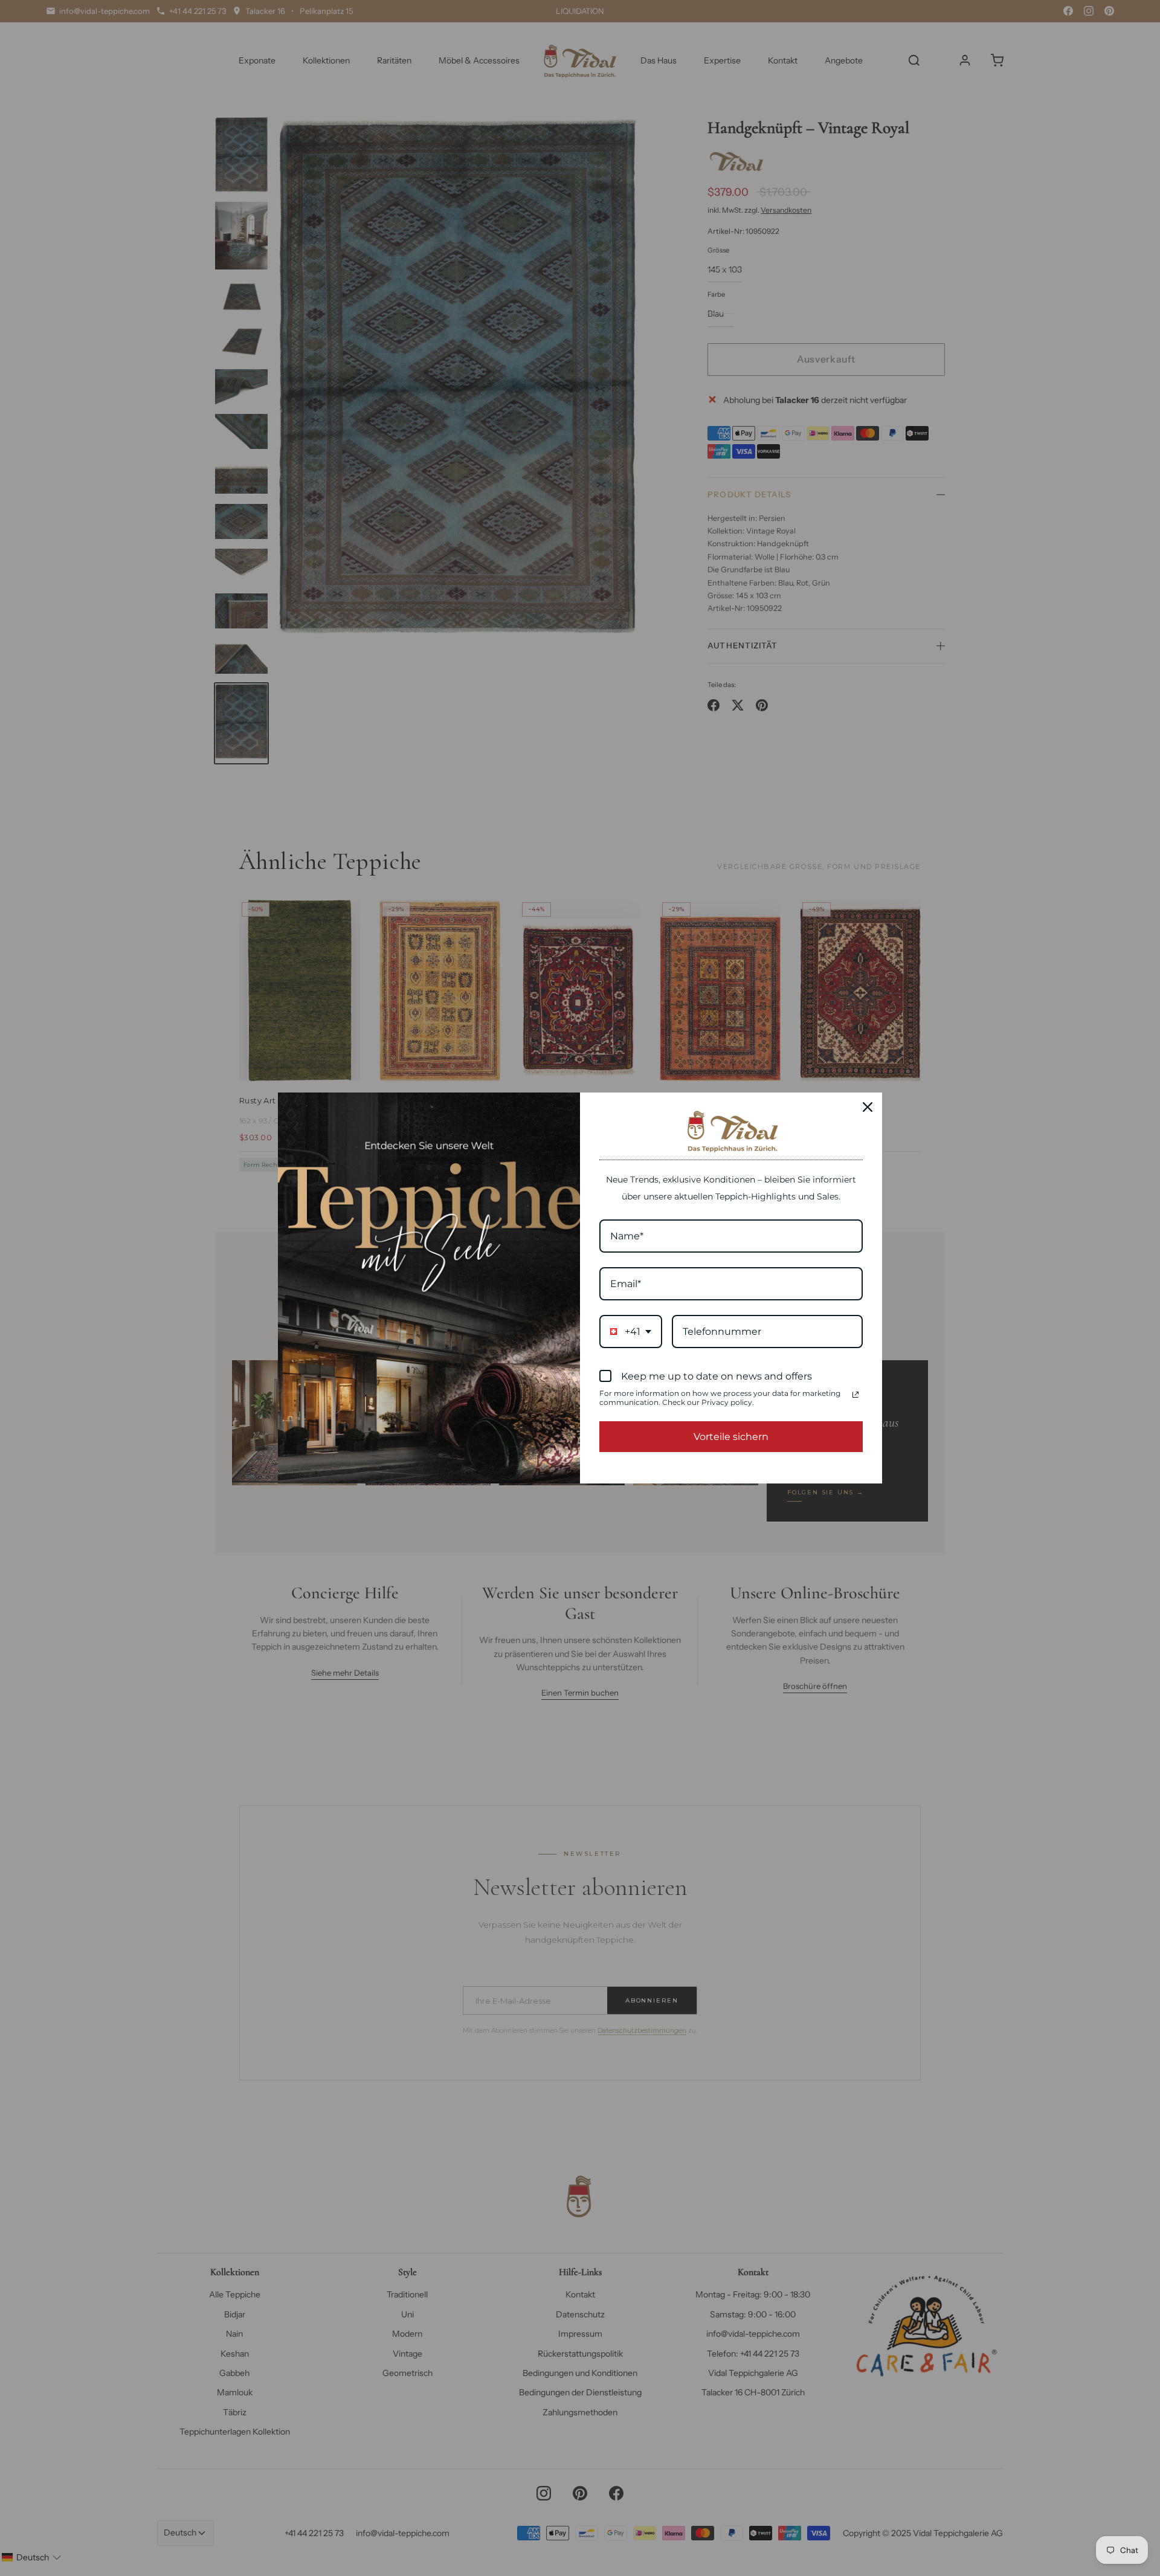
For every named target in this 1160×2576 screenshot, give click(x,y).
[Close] (868, 1107)
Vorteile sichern (731, 1437)
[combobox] (631, 1332)
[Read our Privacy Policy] (855, 1395)
